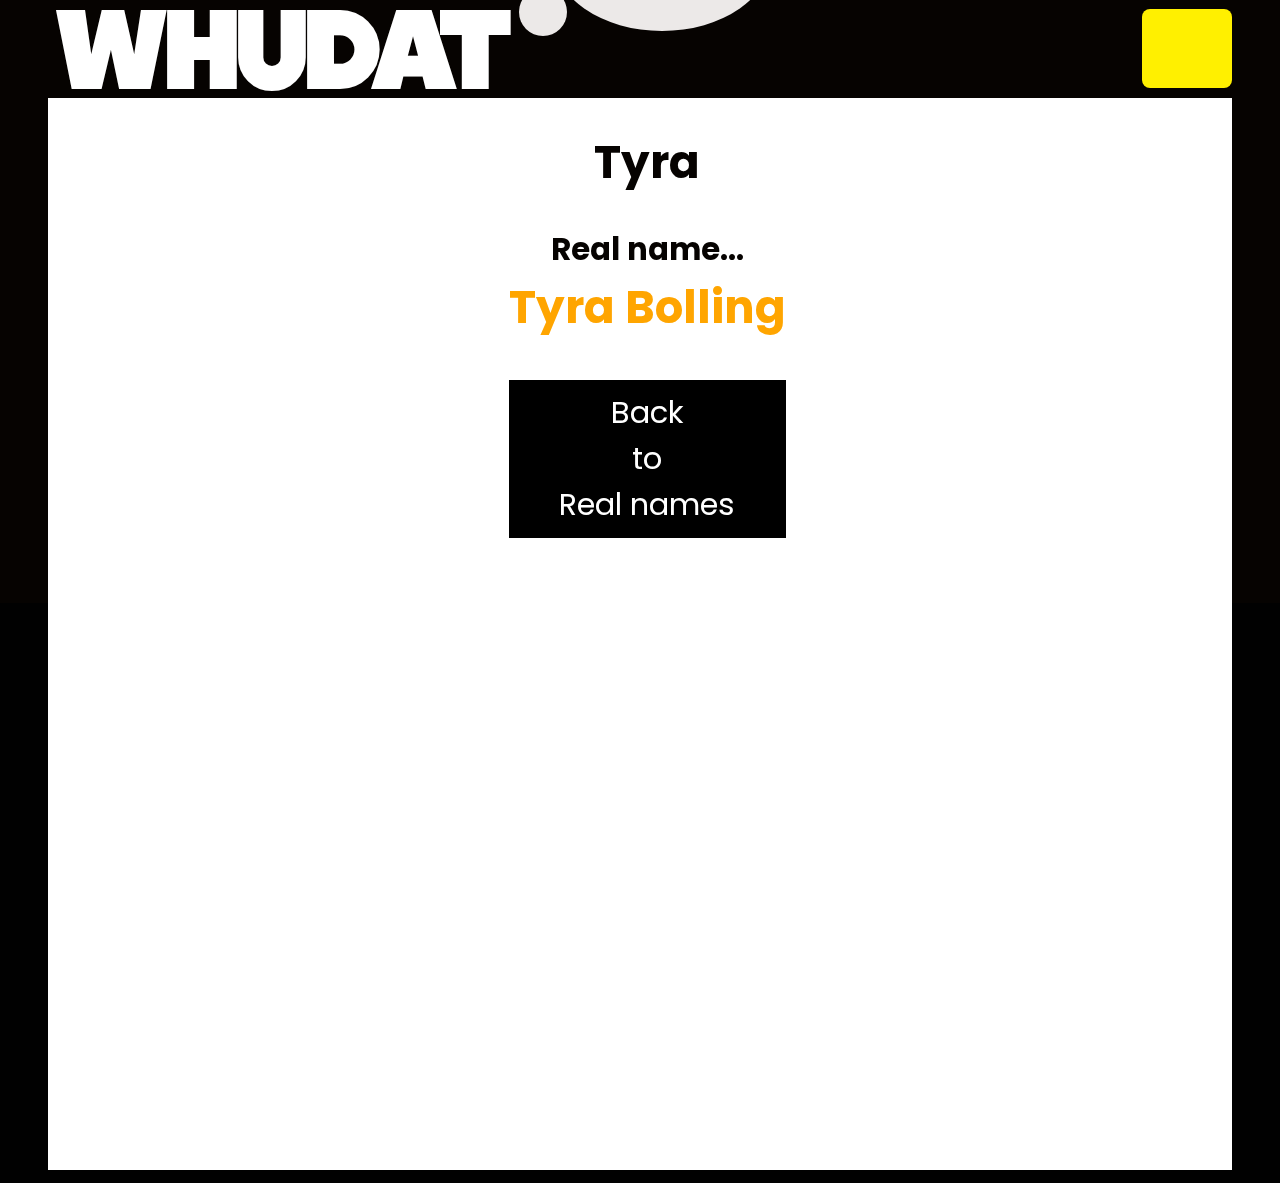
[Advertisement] (647, 854)
